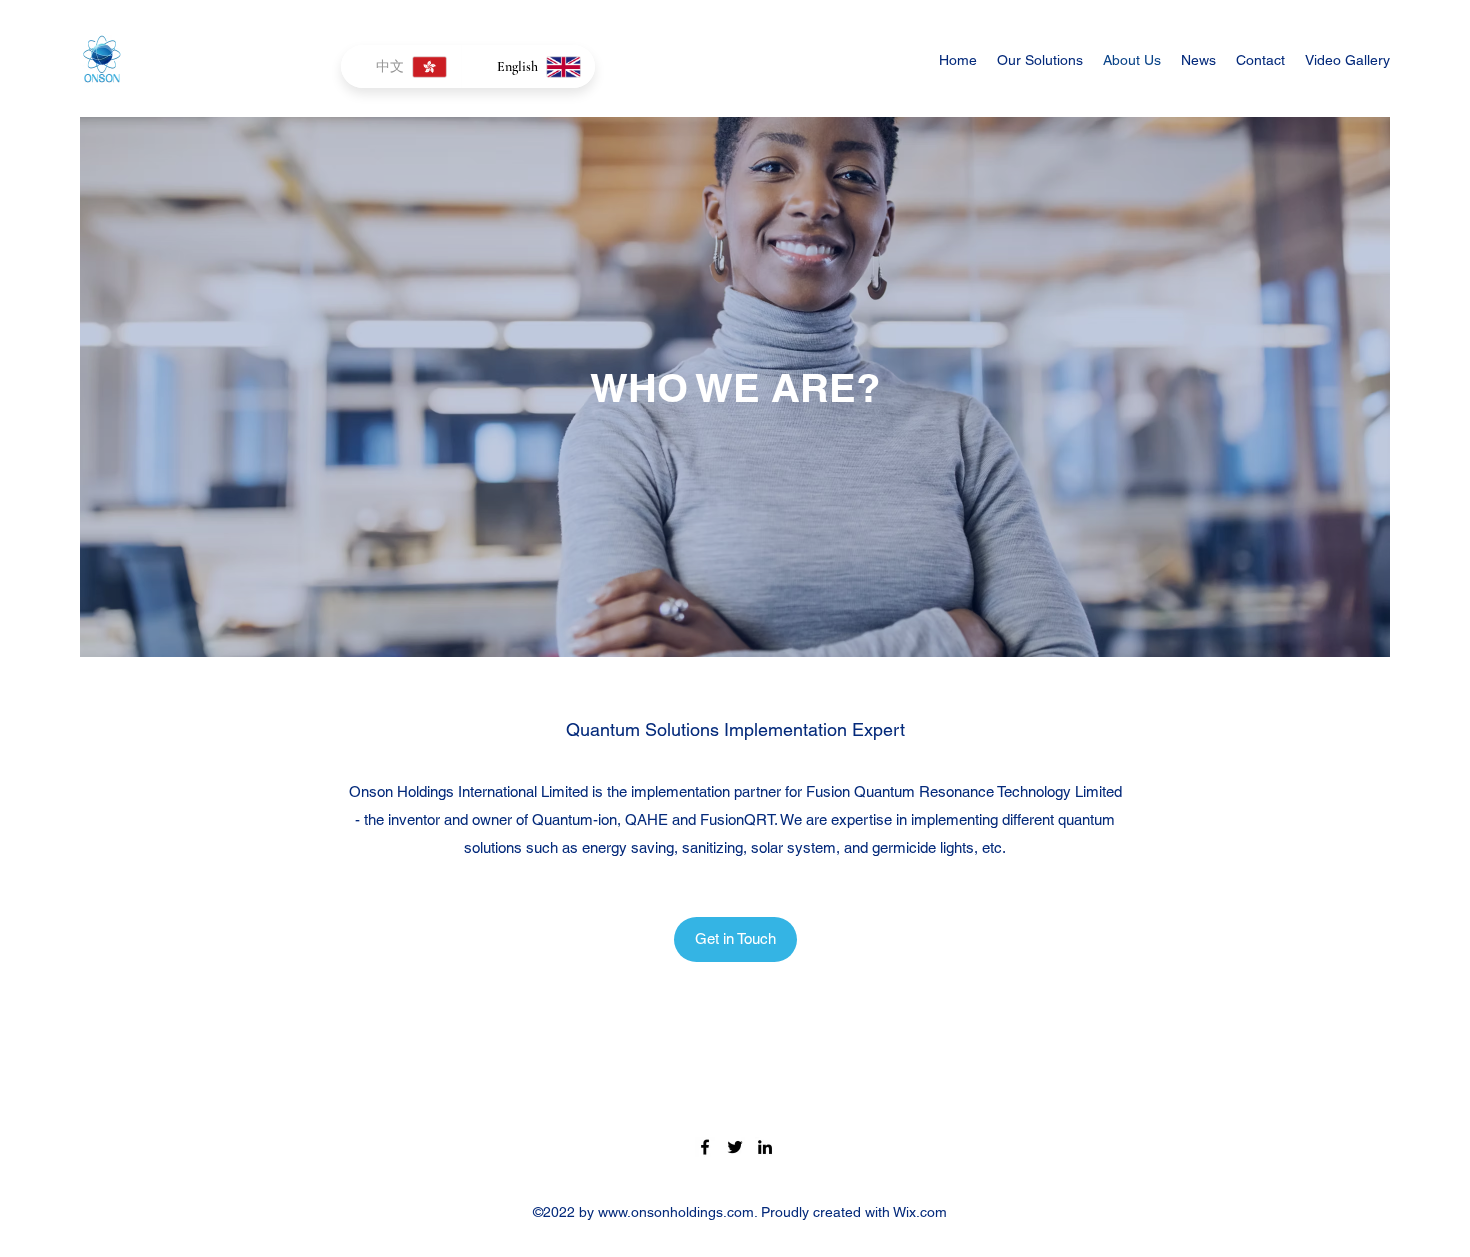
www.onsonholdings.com (676, 1212)
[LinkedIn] (765, 1147)
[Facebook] (705, 1147)
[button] (735, 939)
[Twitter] (735, 1147)
